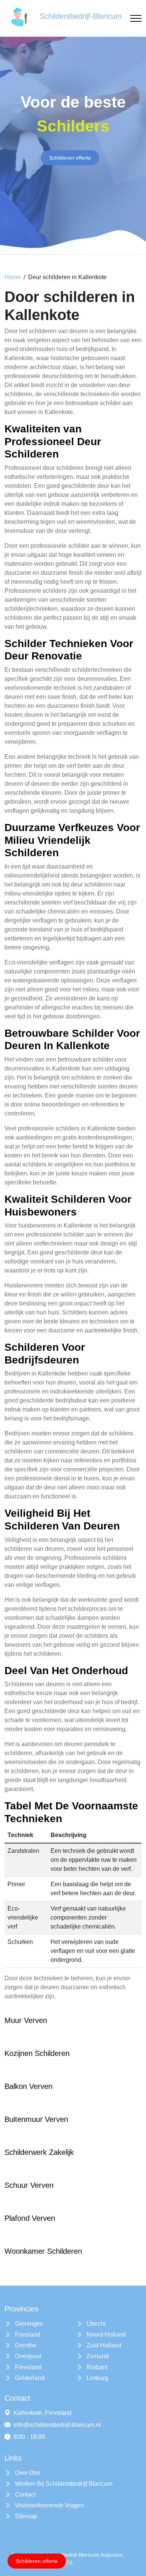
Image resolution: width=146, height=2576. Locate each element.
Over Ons (27, 2473)
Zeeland (97, 2356)
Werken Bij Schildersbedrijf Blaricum (63, 2484)
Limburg (97, 2378)
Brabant (96, 2367)
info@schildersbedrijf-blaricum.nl (57, 2425)
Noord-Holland (105, 2335)
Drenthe (25, 2345)
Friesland (27, 2335)
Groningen (28, 2324)
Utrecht (95, 2324)
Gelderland (29, 2378)
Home (13, 277)
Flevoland (28, 2367)
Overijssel (28, 2356)
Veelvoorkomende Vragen (49, 2505)
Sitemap (25, 2516)
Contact (25, 2495)
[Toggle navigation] (136, 19)
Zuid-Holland (103, 2345)
